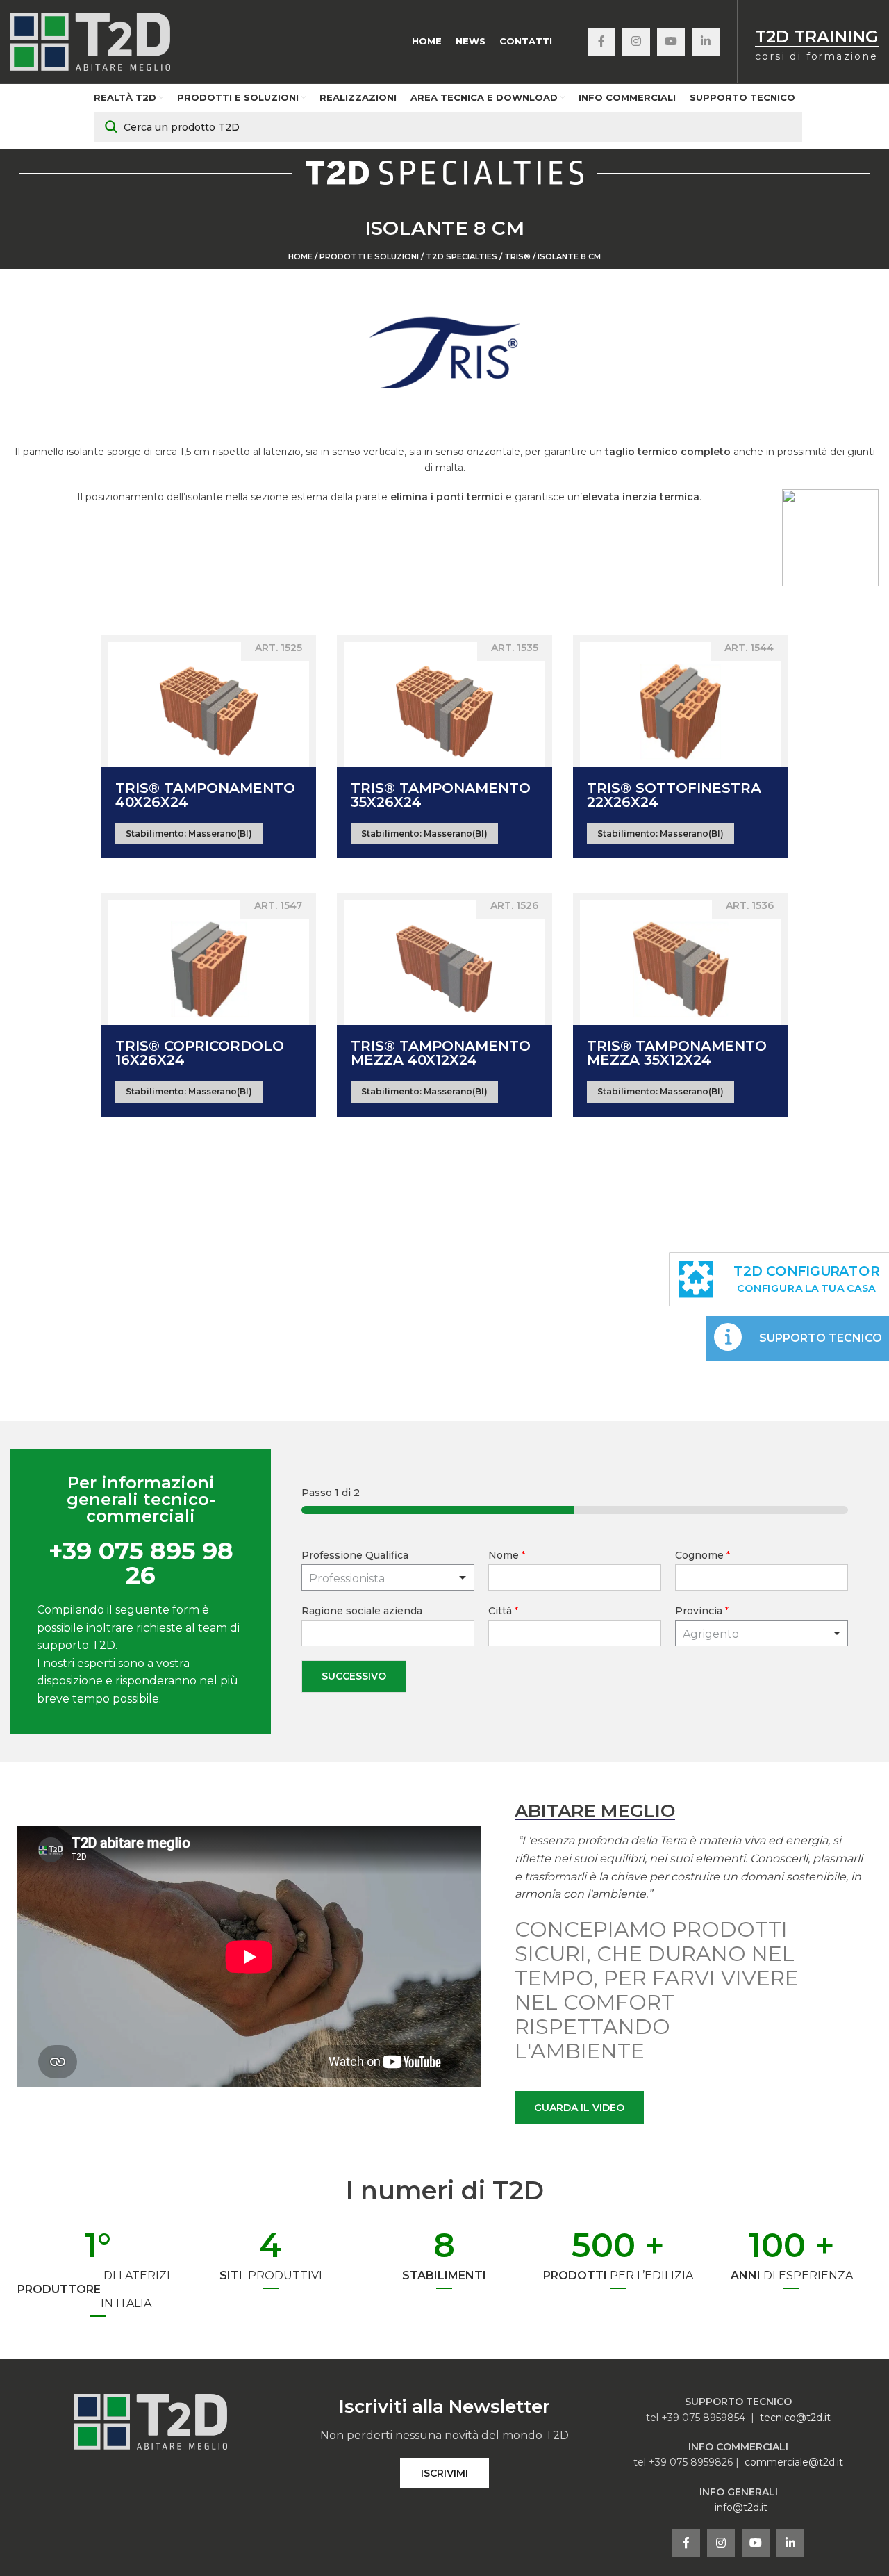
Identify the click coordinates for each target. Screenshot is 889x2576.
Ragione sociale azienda (362, 1611)
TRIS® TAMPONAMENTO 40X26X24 (205, 795)
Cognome (703, 1555)
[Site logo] (90, 41)
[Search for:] (448, 127)
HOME (300, 256)
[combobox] (762, 1633)
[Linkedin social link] (706, 42)
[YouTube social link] (671, 42)
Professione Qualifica (355, 1555)
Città (503, 1611)
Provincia (702, 1611)
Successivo (354, 1676)
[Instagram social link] (636, 42)
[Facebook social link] (601, 42)
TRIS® (517, 256)
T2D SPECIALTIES (462, 256)
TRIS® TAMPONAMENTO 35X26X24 (441, 795)
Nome (507, 1555)
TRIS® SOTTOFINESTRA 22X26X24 (674, 795)
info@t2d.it (741, 2507)
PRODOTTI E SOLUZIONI (369, 256)
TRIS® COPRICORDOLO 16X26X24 (200, 1053)
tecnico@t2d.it (795, 2418)
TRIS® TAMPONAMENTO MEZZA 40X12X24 (441, 1053)
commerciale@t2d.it (794, 2462)
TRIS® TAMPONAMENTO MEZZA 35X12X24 (677, 1053)
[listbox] (388, 1577)
